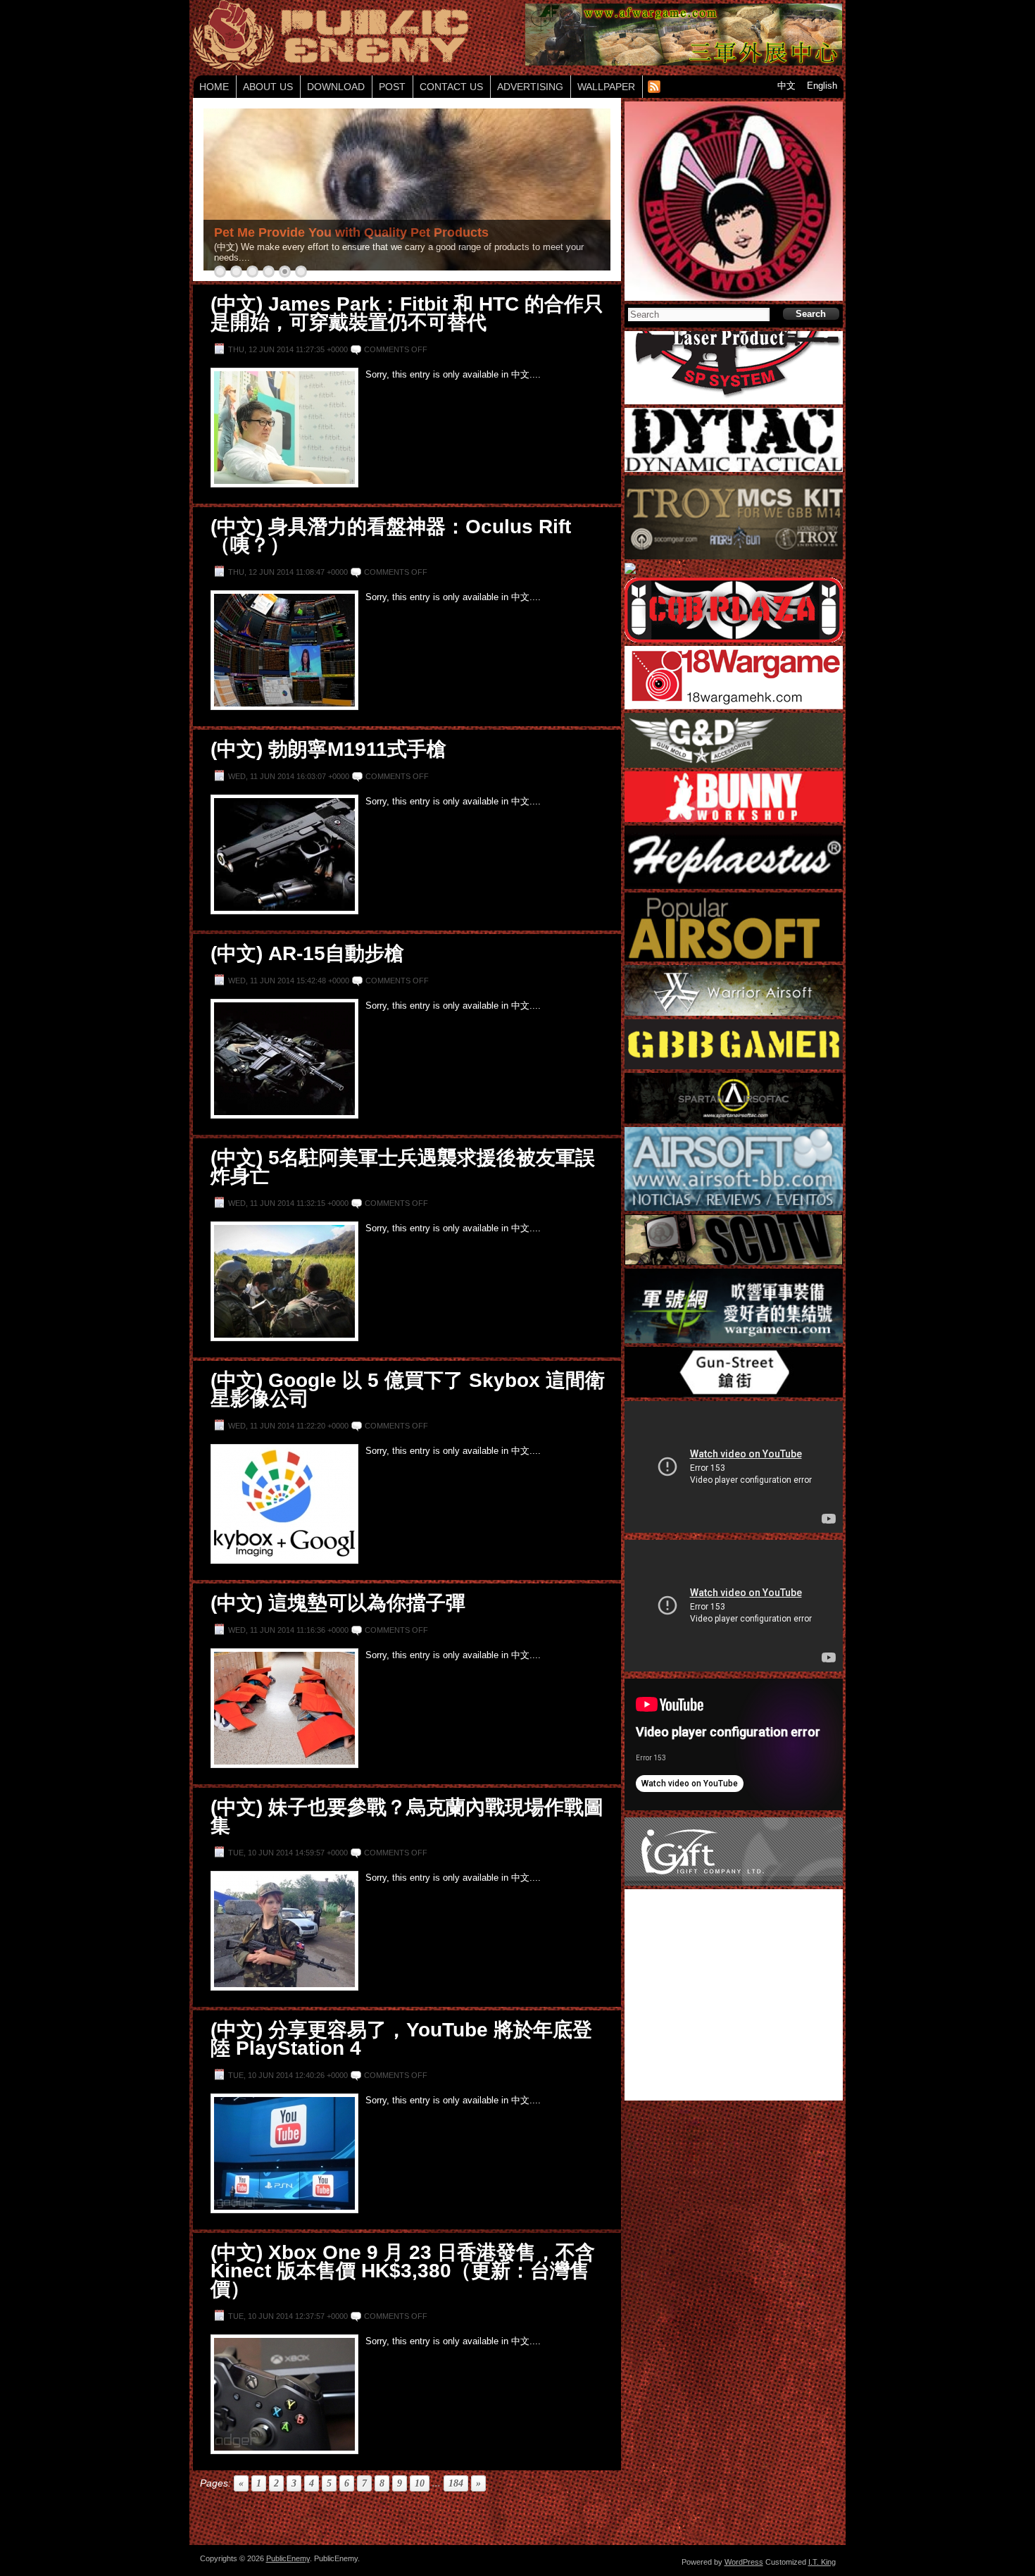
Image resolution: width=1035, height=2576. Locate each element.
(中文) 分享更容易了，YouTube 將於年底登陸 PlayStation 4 (401, 2039)
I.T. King (822, 2562)
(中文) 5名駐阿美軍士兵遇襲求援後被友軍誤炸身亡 (403, 1167)
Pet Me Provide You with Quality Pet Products (351, 232)
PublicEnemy (288, 2558)
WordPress (744, 2562)
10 (420, 2483)
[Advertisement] (407, 2520)
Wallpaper (606, 87)
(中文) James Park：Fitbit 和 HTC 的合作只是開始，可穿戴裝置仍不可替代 (407, 313)
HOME (214, 87)
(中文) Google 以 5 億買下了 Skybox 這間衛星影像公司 (408, 1389)
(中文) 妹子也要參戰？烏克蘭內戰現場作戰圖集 (407, 1816)
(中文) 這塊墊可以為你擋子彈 (338, 1603)
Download (336, 87)
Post (392, 87)
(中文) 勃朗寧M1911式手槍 (328, 749)
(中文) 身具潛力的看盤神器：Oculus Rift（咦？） (391, 536)
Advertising (530, 87)
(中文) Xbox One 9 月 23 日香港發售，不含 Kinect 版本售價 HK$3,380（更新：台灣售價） (403, 2271)
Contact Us (451, 87)
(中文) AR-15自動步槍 (307, 953)
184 (456, 2483)
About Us (268, 87)
